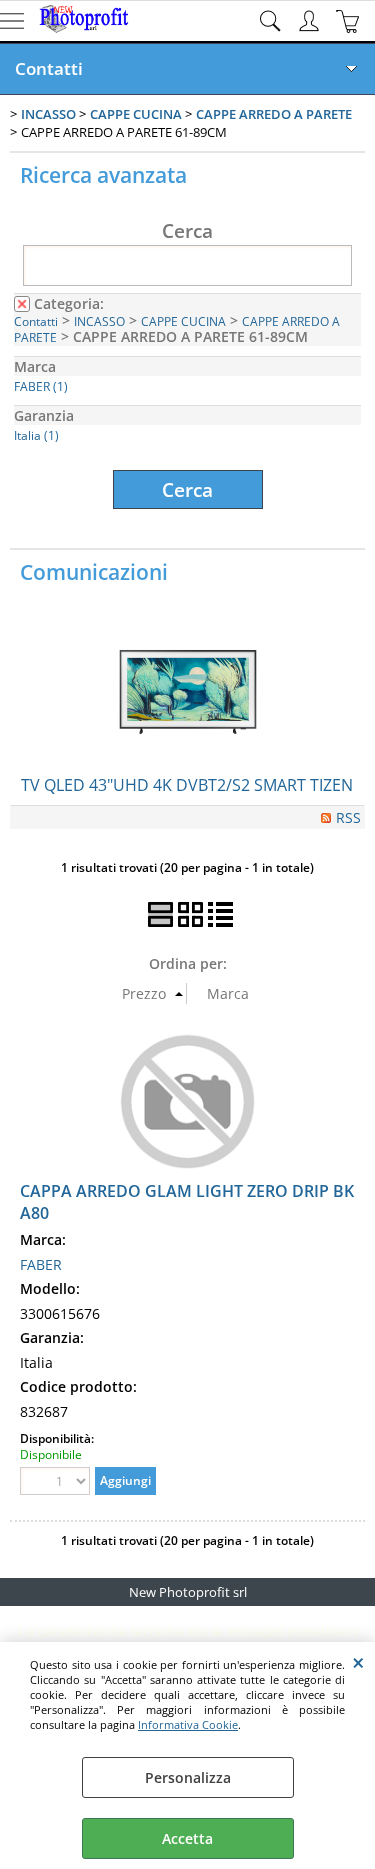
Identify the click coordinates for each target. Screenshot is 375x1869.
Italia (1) (36, 435)
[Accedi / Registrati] (311, 21)
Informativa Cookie (188, 1724)
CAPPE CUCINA (183, 321)
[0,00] (350, 21)
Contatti (49, 68)
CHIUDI (358, 1662)
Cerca (187, 230)
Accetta (187, 1838)
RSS (348, 817)
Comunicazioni (94, 572)
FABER (41, 1264)
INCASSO (99, 321)
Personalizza (188, 1777)
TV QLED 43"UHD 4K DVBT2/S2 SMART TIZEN (187, 785)
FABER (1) (41, 386)
